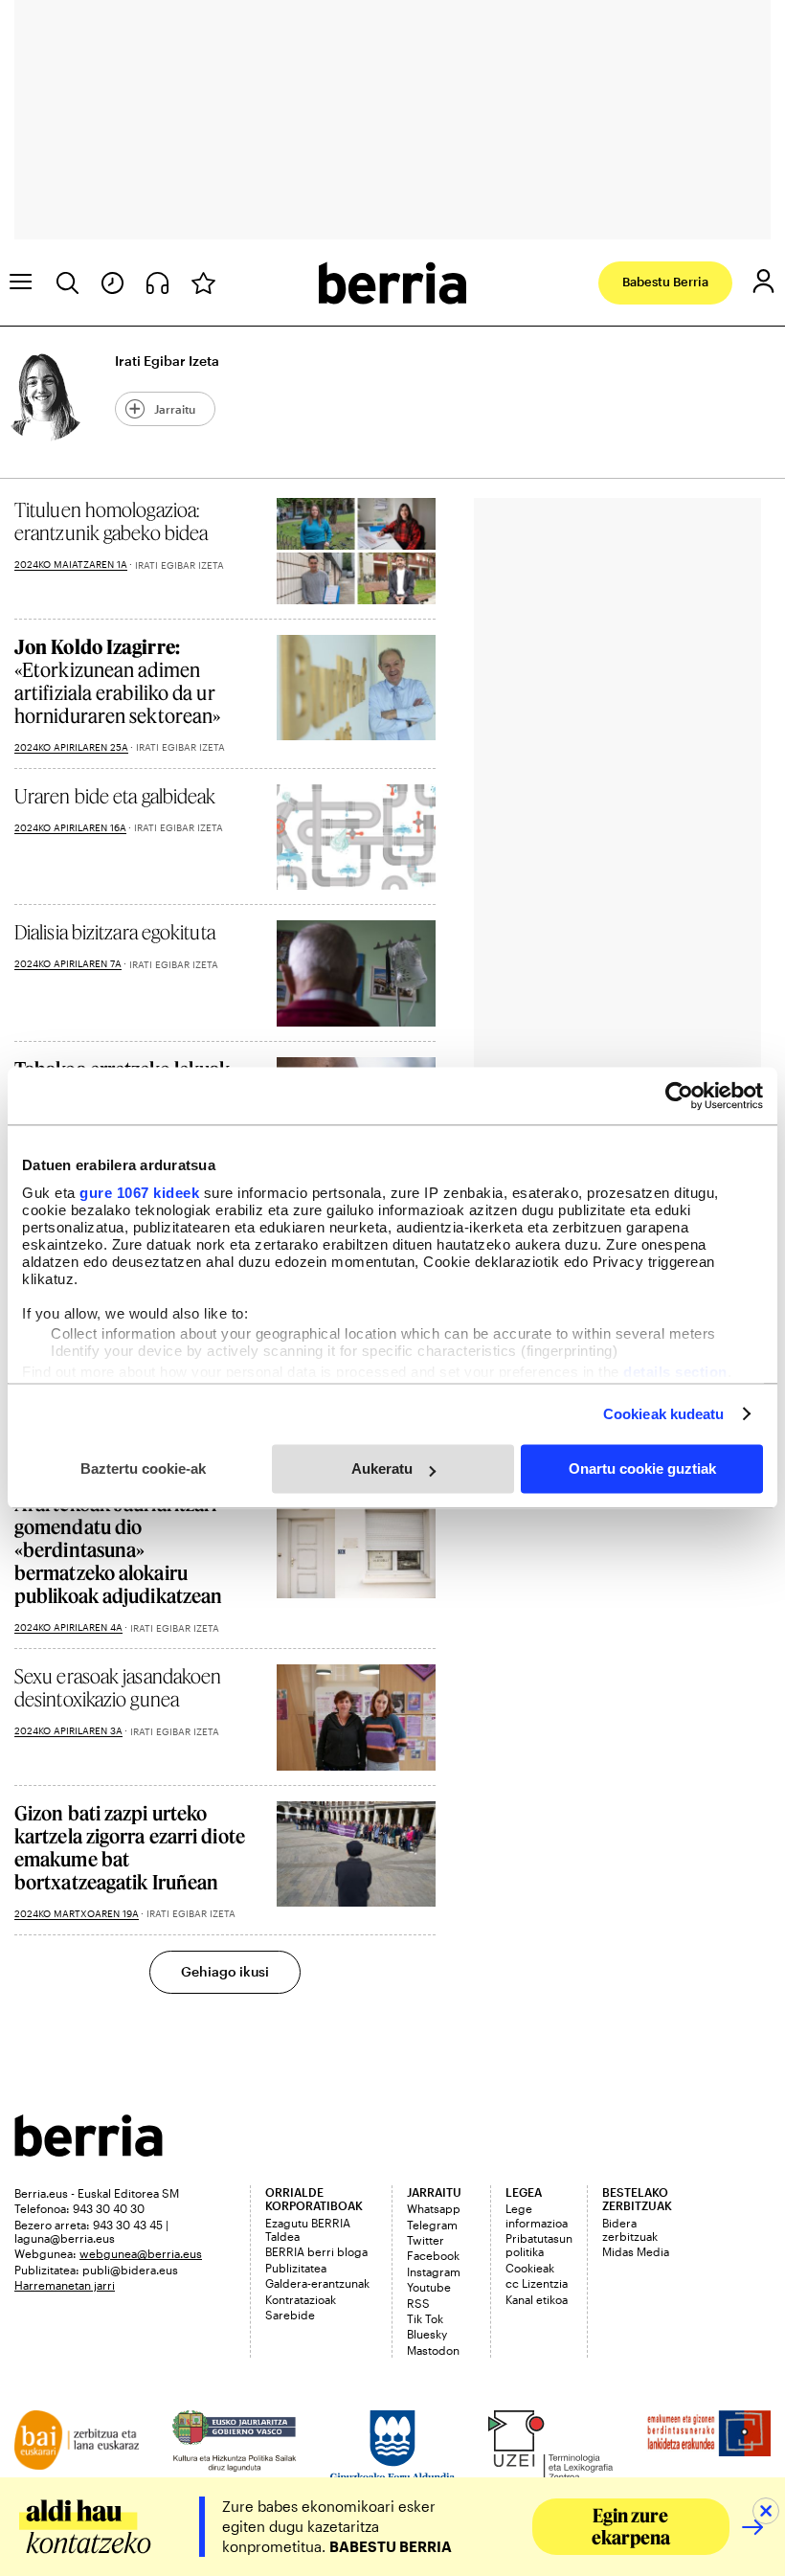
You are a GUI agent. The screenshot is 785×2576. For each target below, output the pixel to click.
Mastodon (433, 2350)
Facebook (433, 2255)
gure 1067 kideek (139, 1193)
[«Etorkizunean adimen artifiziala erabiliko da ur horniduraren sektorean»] (356, 688)
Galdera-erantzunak (317, 2283)
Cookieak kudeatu (664, 1414)
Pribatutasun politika (539, 2245)
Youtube (429, 2287)
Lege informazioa (537, 2215)
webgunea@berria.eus (141, 2253)
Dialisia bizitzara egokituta (115, 932)
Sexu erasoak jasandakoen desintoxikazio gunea (118, 1687)
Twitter (426, 2240)
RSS (418, 2303)
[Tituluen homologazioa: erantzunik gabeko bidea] (356, 551)
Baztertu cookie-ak (143, 1469)
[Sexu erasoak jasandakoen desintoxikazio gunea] (356, 1717)
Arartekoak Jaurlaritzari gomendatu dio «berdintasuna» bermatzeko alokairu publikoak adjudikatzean (118, 1549)
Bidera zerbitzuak (630, 2229)
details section (675, 1372)
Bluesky (427, 2334)
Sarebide (290, 2315)
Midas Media (636, 2251)
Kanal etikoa (537, 2299)
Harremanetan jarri (65, 2285)
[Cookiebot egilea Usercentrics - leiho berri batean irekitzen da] (679, 1096)
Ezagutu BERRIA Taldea (308, 2229)
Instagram (434, 2271)
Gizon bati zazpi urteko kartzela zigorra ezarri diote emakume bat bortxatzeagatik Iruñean (130, 1847)
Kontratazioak (301, 2299)
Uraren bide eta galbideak (115, 796)
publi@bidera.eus (130, 2270)
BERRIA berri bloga (316, 2251)
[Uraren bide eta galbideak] (356, 837)
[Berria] (89, 2150)
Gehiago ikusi (225, 1971)
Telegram (432, 2225)
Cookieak (530, 2268)
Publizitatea (296, 2268)
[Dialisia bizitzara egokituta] (356, 973)
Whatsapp (434, 2208)
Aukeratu (382, 1469)
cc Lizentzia (537, 2283)
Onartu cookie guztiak (642, 1469)
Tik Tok (425, 2318)
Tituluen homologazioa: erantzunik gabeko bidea (111, 521)
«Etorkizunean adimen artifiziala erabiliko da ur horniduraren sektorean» (117, 681)
